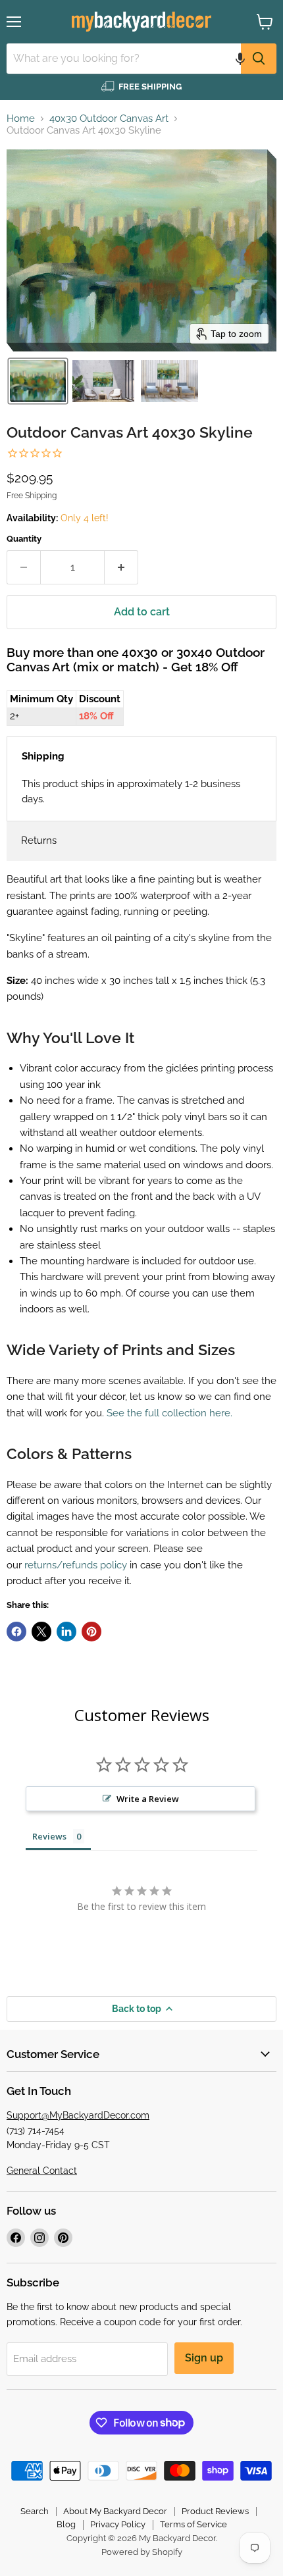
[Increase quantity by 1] (121, 567)
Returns (39, 840)
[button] (240, 59)
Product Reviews (215, 2511)
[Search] (259, 59)
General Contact (42, 2171)
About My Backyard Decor (115, 2511)
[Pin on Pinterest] (91, 1632)
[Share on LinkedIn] (66, 1632)
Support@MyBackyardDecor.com (78, 2115)
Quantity (24, 539)
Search (35, 2511)
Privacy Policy (118, 2524)
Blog (66, 2524)
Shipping (43, 756)
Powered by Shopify (142, 2552)
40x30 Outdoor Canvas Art (109, 119)
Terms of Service (193, 2524)
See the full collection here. (169, 1413)
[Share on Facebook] (16, 1632)
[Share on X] (41, 1632)
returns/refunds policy (76, 1565)
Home (21, 119)
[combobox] (124, 59)
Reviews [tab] (49, 1836)
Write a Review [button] (148, 1799)
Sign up (204, 2358)
